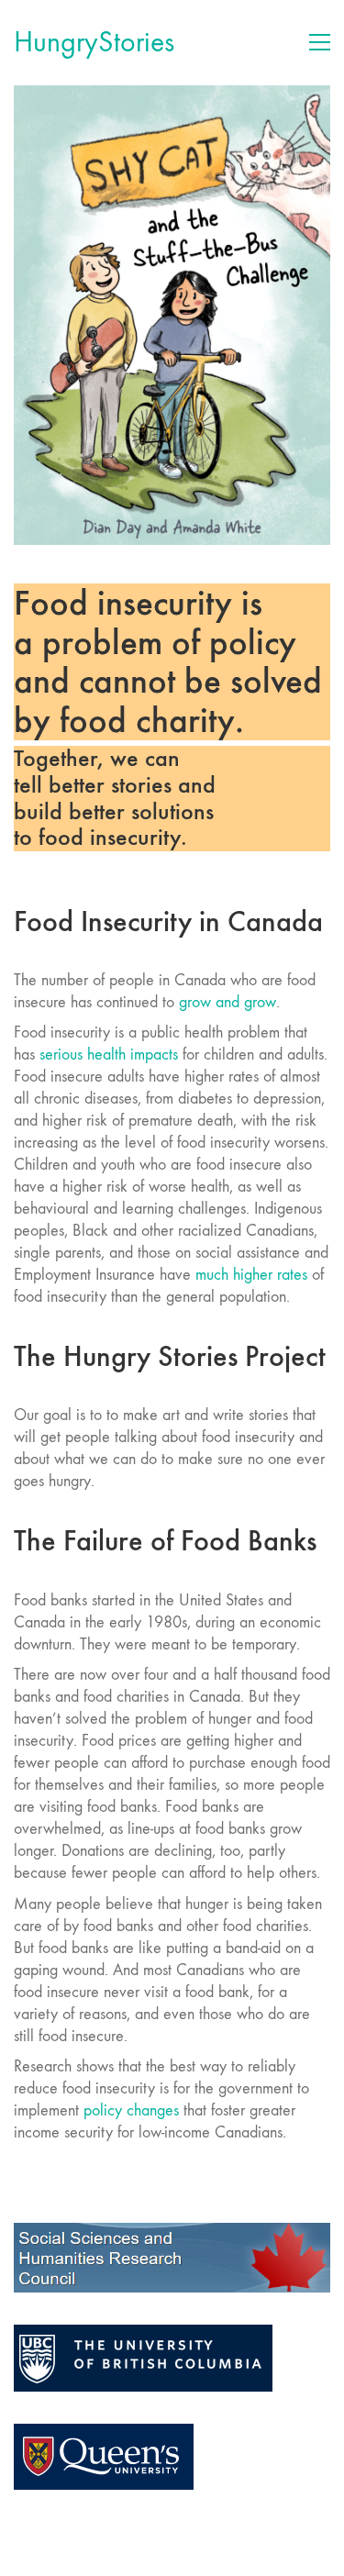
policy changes (131, 2110)
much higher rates (251, 1275)
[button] (320, 42)
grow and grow (227, 1002)
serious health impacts (106, 1055)
